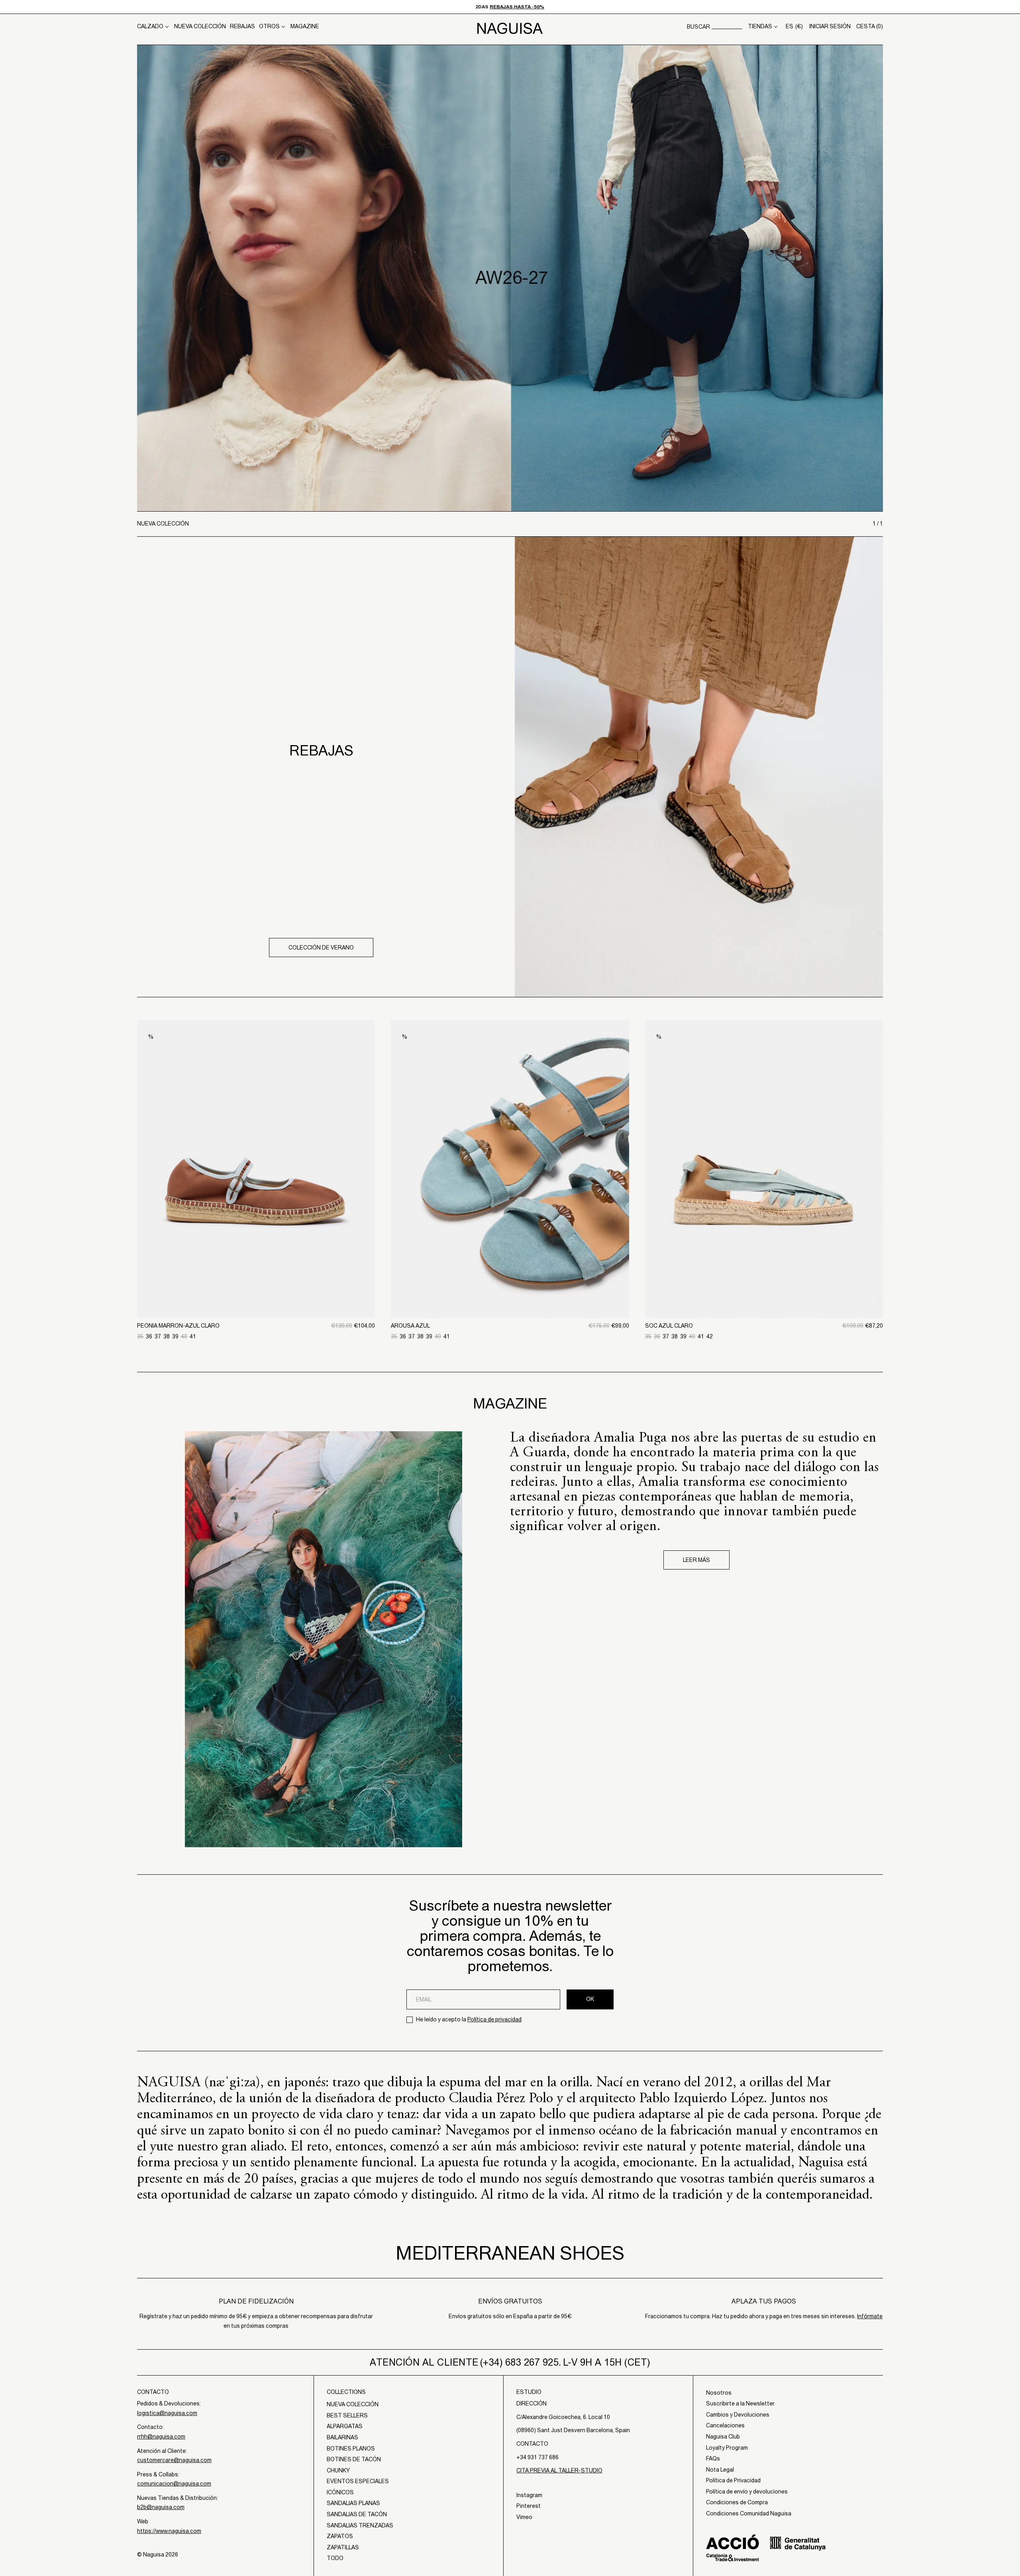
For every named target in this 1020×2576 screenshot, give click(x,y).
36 (149, 1336)
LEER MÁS (696, 1560)
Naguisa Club (723, 2437)
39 (175, 1336)
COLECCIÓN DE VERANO (321, 948)
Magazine (305, 26)
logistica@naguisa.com (167, 2413)
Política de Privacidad (733, 2480)
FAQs (713, 2458)
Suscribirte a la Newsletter (740, 2403)
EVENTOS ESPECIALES (358, 2481)
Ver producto (256, 1277)
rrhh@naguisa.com (161, 2437)
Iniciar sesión (830, 26)
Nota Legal (720, 2470)
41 (193, 1336)
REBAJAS (242, 26)
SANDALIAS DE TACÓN (357, 2514)
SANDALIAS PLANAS (353, 2503)
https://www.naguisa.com (169, 2531)
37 (158, 1336)
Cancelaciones (725, 2425)
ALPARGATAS (345, 2426)
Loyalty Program (727, 2448)
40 (184, 1336)
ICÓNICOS (340, 2492)
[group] (510, 278)
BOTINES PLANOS (351, 2448)
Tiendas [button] (760, 26)
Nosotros (719, 2393)
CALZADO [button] (150, 26)
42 (710, 1336)
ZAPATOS (340, 2536)
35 (140, 1336)
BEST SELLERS (347, 2415)
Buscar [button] (698, 27)
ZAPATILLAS (343, 2547)
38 (167, 1336)
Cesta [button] (870, 26)
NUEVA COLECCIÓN (200, 26)
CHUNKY (338, 2470)
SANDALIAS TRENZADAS (360, 2525)
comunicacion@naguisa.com (174, 2484)
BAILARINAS (342, 2437)
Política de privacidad (494, 2019)
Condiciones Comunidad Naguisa (749, 2513)
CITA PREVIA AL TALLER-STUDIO (559, 2470)
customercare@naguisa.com (174, 2460)
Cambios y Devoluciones (738, 2415)
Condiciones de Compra (737, 2502)
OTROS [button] (269, 26)
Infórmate (870, 2316)
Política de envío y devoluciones (747, 2492)
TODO (335, 2558)
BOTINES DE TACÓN (354, 2459)
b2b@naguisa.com (161, 2507)
